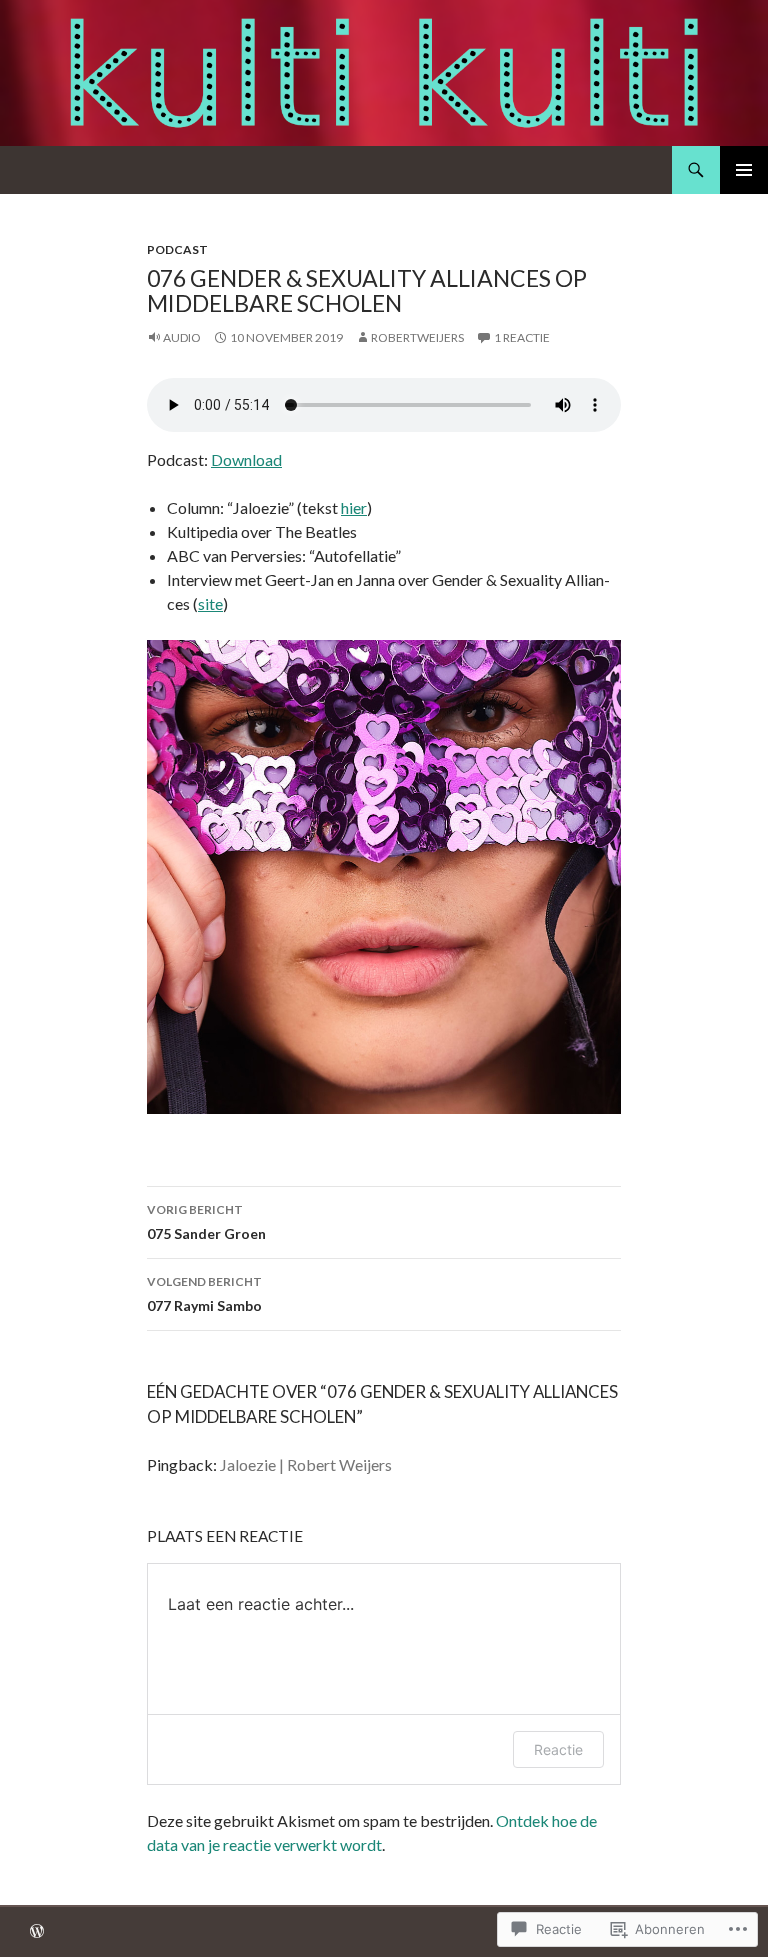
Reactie (558, 1749)
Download (246, 459)
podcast (177, 249)
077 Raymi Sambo (204, 1294)
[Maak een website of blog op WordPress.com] (37, 1932)
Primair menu (744, 170)
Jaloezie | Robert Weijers (306, 1464)
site (210, 603)
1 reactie (522, 337)
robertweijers (417, 337)
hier (354, 507)
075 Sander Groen (206, 1222)
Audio (182, 337)
